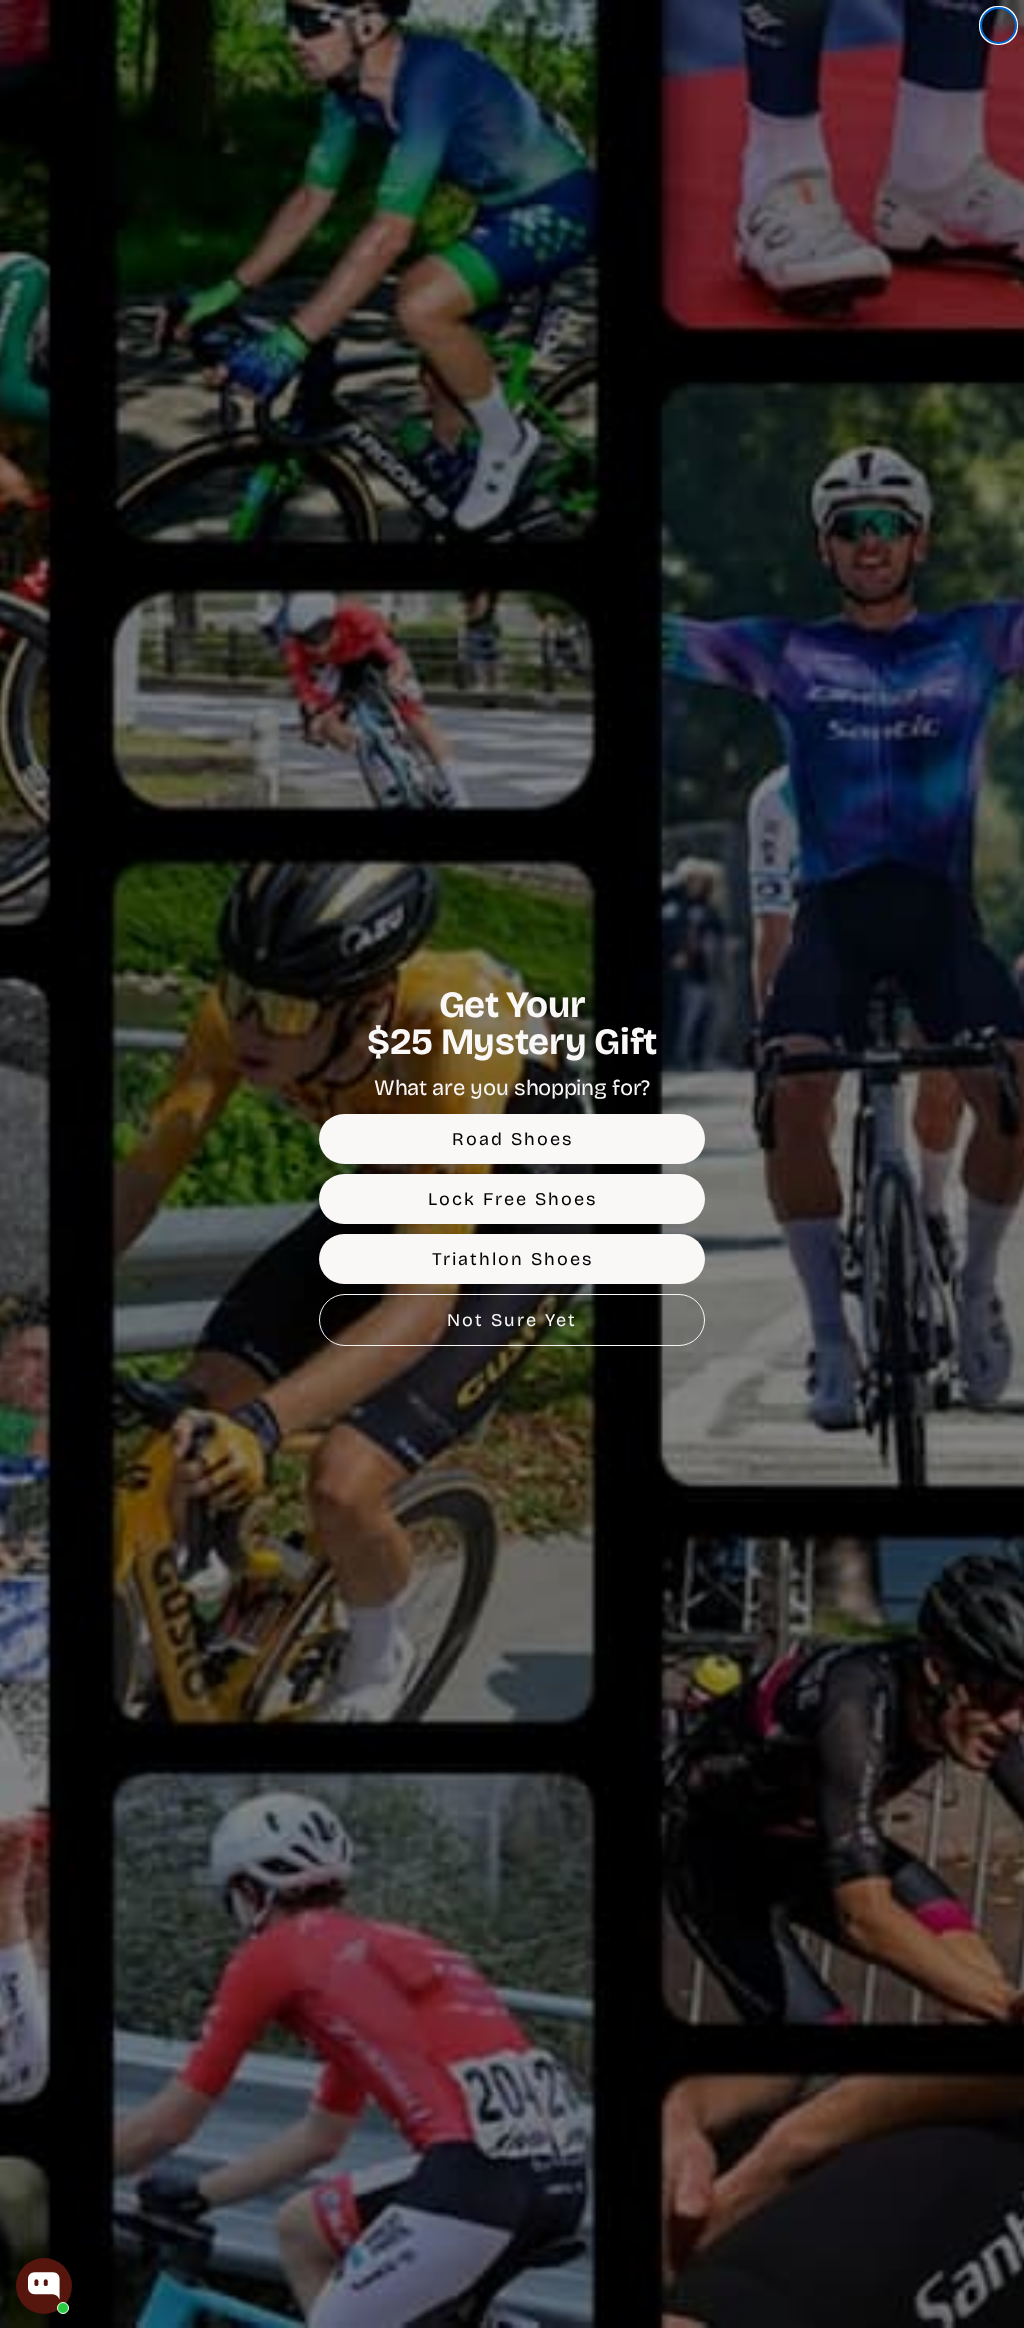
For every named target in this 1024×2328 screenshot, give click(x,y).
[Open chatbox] (44, 2286)
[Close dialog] (998, 25)
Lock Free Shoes (512, 1199)
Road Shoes (512, 1139)
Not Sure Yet (512, 1320)
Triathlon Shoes (512, 1259)
